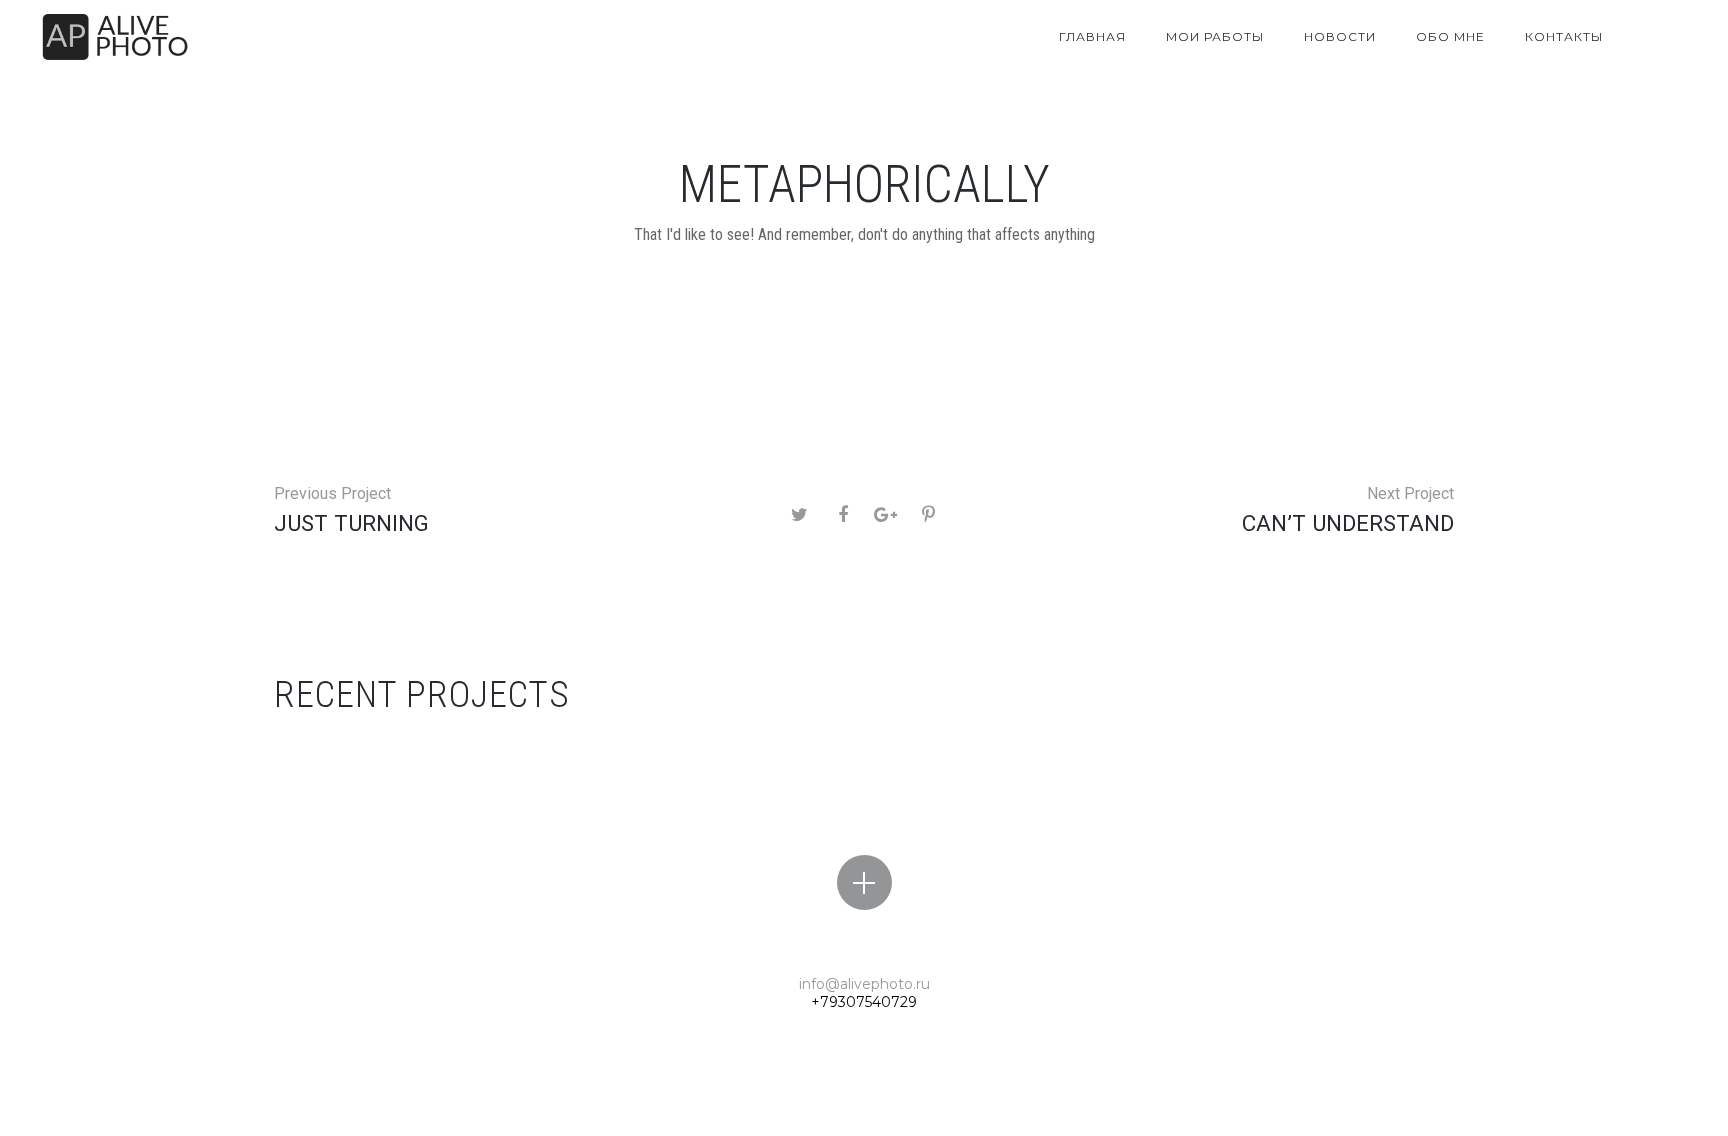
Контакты (1564, 36)
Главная (1092, 36)
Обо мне (1450, 36)
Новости (1340, 36)
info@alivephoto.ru (864, 984)
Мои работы (1215, 36)
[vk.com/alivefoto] (1673, 35)
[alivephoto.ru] (115, 37)
